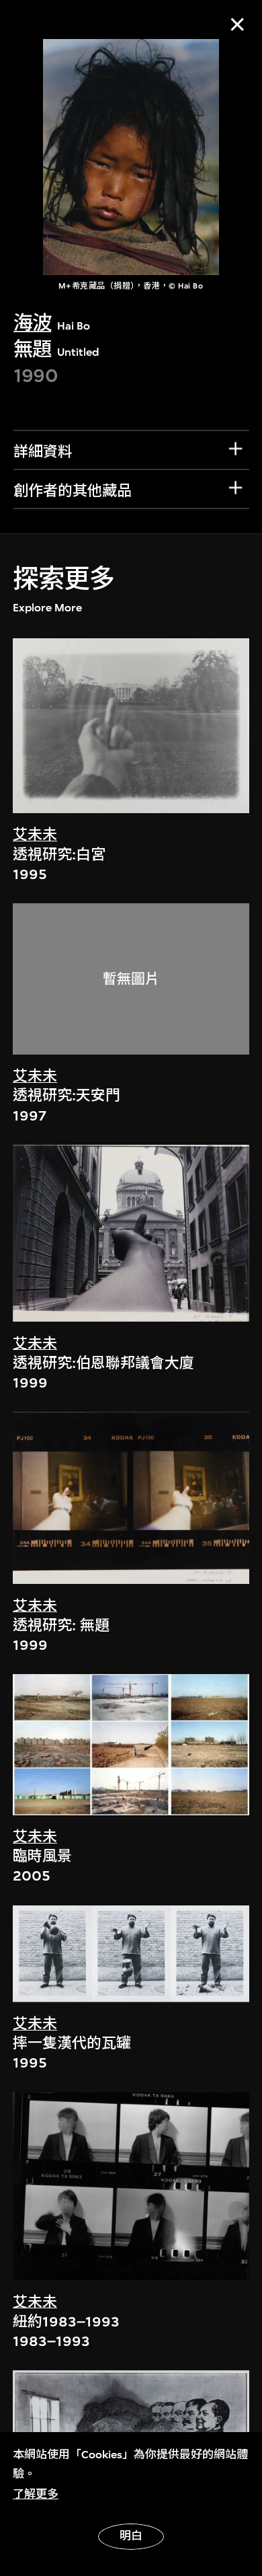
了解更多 (36, 2494)
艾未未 (35, 835)
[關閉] (237, 25)
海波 (33, 323)
